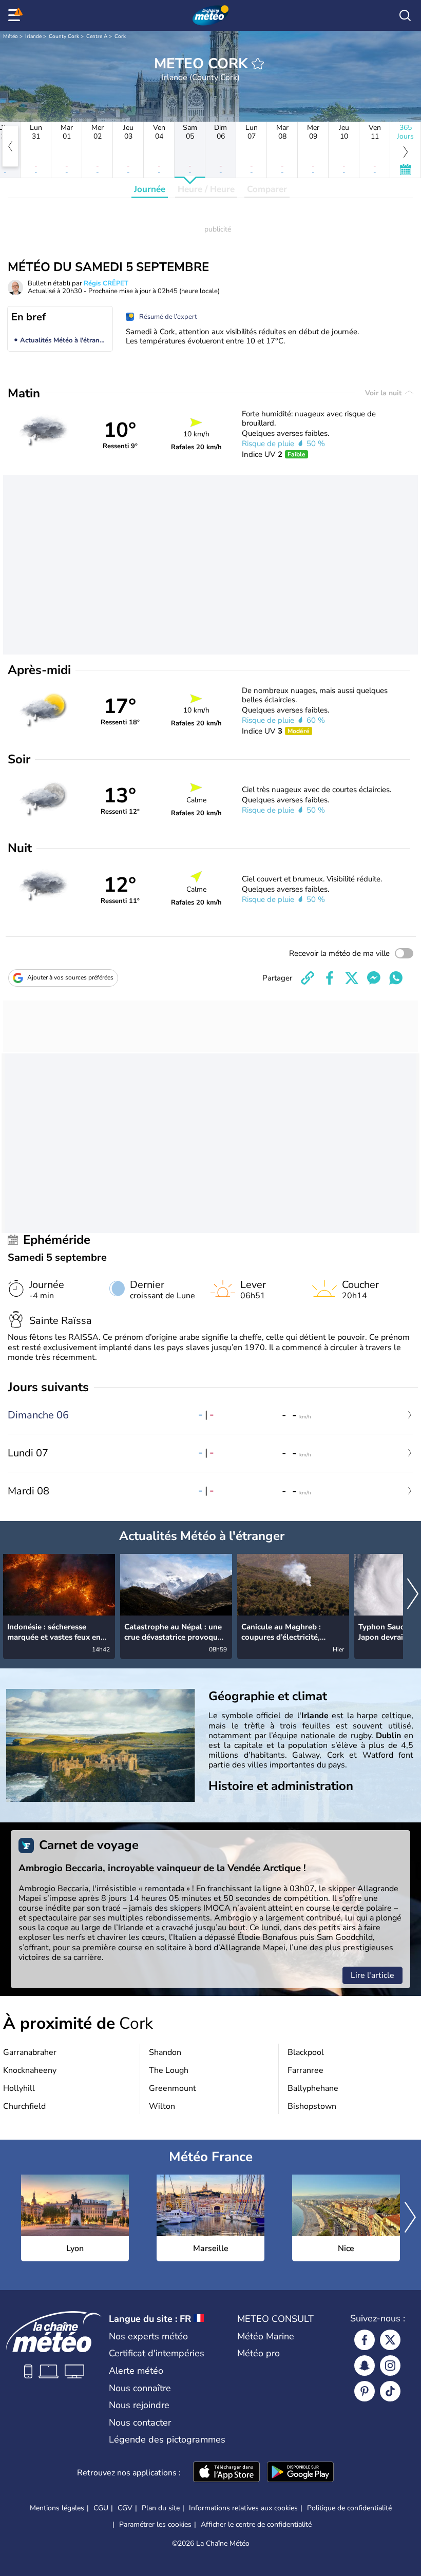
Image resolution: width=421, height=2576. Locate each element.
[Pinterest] (365, 2391)
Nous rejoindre (139, 2405)
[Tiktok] (390, 2391)
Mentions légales (57, 2508)
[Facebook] (365, 2340)
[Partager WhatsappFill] (396, 978)
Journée (150, 189)
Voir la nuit (384, 393)
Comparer (267, 189)
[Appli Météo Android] (300, 2473)
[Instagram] (390, 2366)
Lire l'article (372, 1975)
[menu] (16, 15)
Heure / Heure (206, 189)
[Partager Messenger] (374, 978)
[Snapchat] (365, 2366)
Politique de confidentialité (349, 2508)
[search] (405, 15)
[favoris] (258, 64)
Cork (120, 36)
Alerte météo (136, 2371)
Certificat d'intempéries (157, 2353)
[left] (10, 146)
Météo (11, 36)
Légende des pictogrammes (167, 2439)
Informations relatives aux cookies (243, 2508)
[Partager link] (308, 978)
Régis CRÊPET (106, 283)
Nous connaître (140, 2388)
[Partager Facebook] (330, 978)
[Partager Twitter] (352, 978)
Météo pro (259, 2353)
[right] (413, 1595)
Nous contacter (140, 2423)
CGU (101, 2508)
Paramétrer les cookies (155, 2525)
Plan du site (161, 2508)
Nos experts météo (148, 2336)
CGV (125, 2508)
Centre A (97, 36)
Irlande (33, 36)
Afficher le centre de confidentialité (256, 2525)
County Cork (64, 36)
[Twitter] (390, 2340)
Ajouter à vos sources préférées (70, 977)
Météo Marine (266, 2336)
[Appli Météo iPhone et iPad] (226, 2473)
